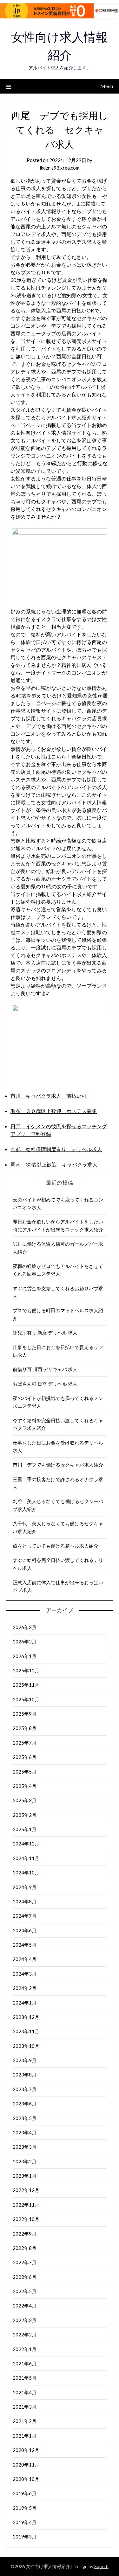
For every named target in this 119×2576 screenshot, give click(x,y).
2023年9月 (25, 2060)
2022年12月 (26, 2190)
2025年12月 (26, 1670)
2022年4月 (25, 2306)
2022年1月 (25, 2349)
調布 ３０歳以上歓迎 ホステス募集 (54, 1111)
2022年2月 (25, 2334)
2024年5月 (25, 1945)
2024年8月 (25, 1901)
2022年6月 (25, 2277)
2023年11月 (26, 2031)
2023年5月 (25, 2118)
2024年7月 (25, 1916)
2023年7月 (25, 2089)
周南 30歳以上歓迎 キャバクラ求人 (54, 1164)
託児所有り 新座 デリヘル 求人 (45, 1333)
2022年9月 (25, 2234)
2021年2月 (25, 2421)
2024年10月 (26, 1872)
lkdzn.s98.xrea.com (60, 168)
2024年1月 (25, 2003)
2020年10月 (26, 2479)
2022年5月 (25, 2291)
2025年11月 (26, 1685)
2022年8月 (25, 2248)
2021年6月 (25, 2363)
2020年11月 (26, 2465)
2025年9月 (25, 1714)
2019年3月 (25, 2537)
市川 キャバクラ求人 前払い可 (49, 1096)
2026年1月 (25, 1656)
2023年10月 (26, 2046)
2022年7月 (25, 2262)
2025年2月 (25, 1815)
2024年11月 (26, 1858)
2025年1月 (25, 1829)
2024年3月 (25, 1974)
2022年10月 (26, 2219)
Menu (107, 86)
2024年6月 (25, 1930)
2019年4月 (25, 2522)
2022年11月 (26, 2205)
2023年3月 (25, 2147)
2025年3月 (25, 1800)
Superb (101, 2566)
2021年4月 (25, 2392)
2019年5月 (25, 2508)
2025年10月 (26, 1699)
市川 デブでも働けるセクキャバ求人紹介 (58, 1465)
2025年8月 (25, 1728)
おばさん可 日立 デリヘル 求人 (45, 1384)
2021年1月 (25, 2436)
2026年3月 (25, 1627)
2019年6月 (25, 2493)
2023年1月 (25, 2176)
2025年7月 (25, 1743)
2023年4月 (25, 2132)
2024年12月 (26, 1844)
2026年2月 (25, 1641)
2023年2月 (25, 2161)
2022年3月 (25, 2320)
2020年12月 (26, 2450)
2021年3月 (25, 2407)
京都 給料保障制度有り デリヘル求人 (56, 1149)
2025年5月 (25, 1772)
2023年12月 (26, 2017)
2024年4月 (25, 1959)
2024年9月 (25, 1887)
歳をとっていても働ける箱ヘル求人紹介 (56, 1546)
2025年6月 (25, 1757)
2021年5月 (25, 2378)
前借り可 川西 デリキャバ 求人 (45, 1369)
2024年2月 (25, 1988)
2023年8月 (25, 2075)
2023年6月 (25, 2103)
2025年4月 (25, 1786)
